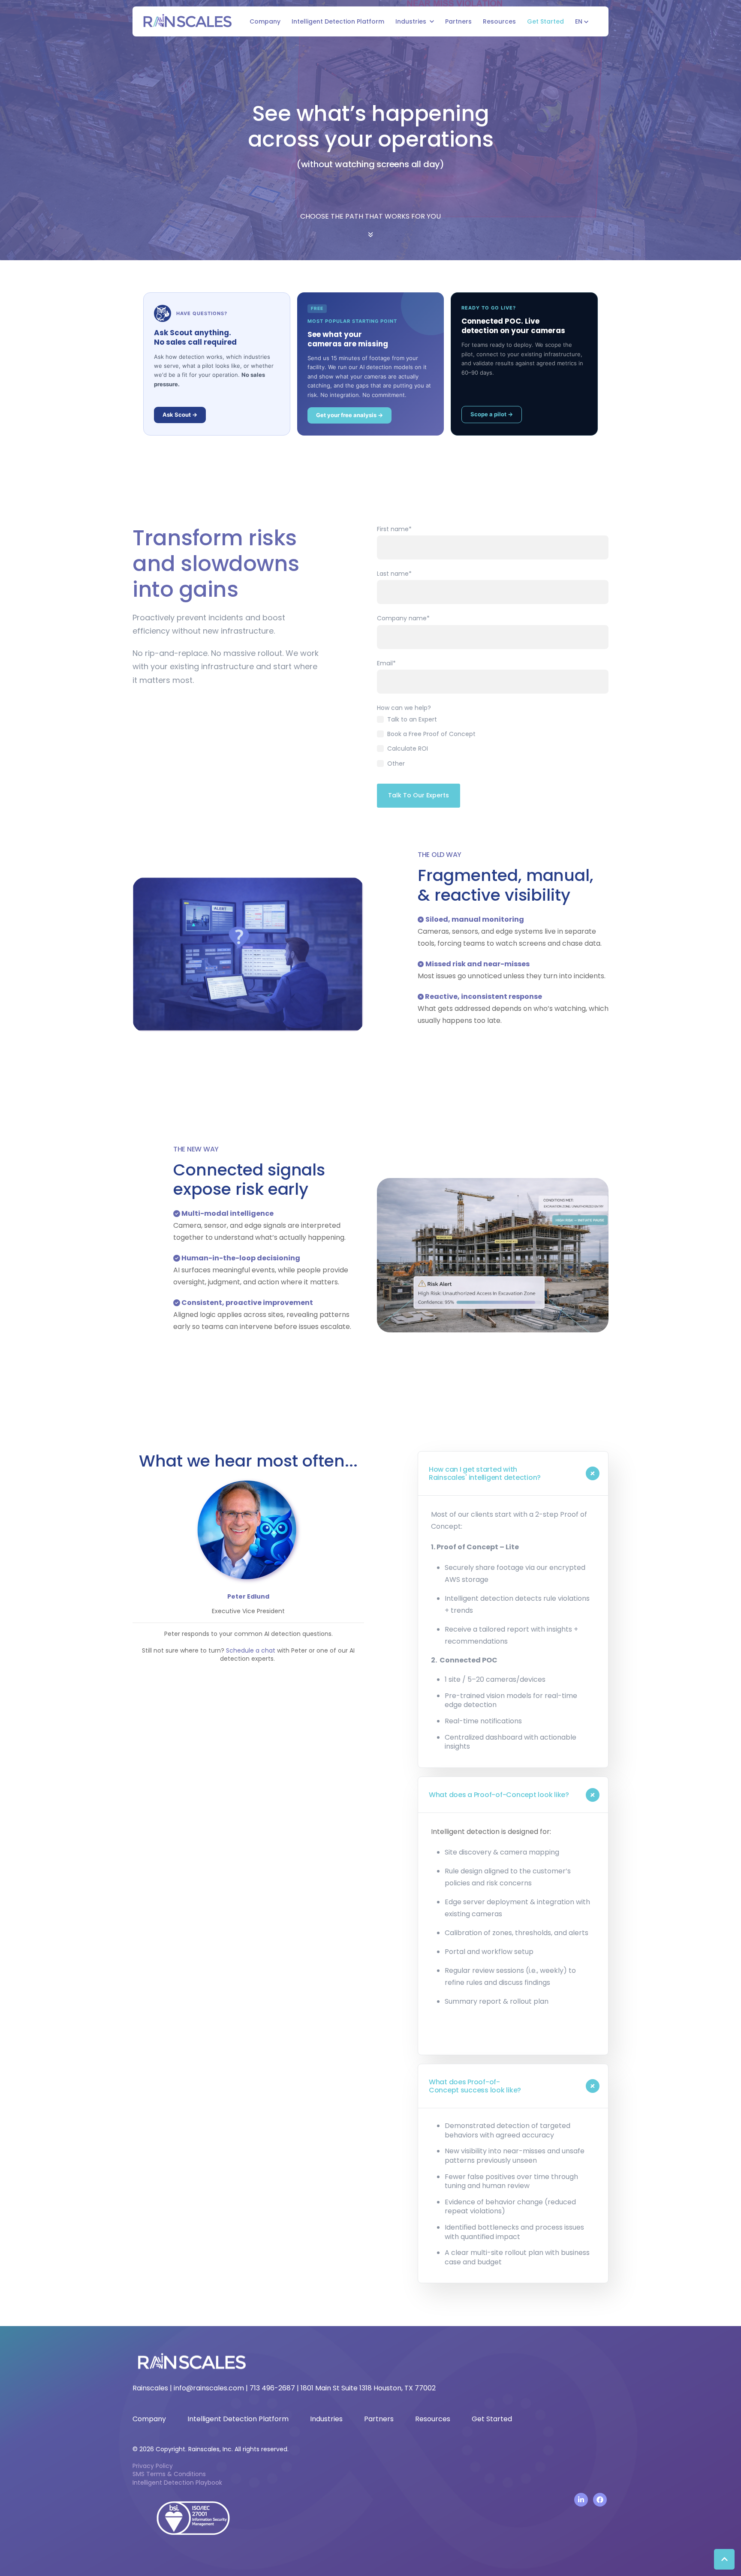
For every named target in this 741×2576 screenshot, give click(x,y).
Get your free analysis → (349, 415)
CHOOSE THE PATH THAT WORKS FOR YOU (370, 216)
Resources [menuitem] (433, 2419)
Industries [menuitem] (326, 2419)
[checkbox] (493, 744)
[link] (187, 21)
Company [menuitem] (149, 2419)
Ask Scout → (180, 415)
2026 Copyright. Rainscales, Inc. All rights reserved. (211, 2449)
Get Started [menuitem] (492, 2419)
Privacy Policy (153, 2466)
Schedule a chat (251, 1650)
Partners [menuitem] (379, 2419)
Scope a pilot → (492, 414)
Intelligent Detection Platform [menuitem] (238, 2419)
